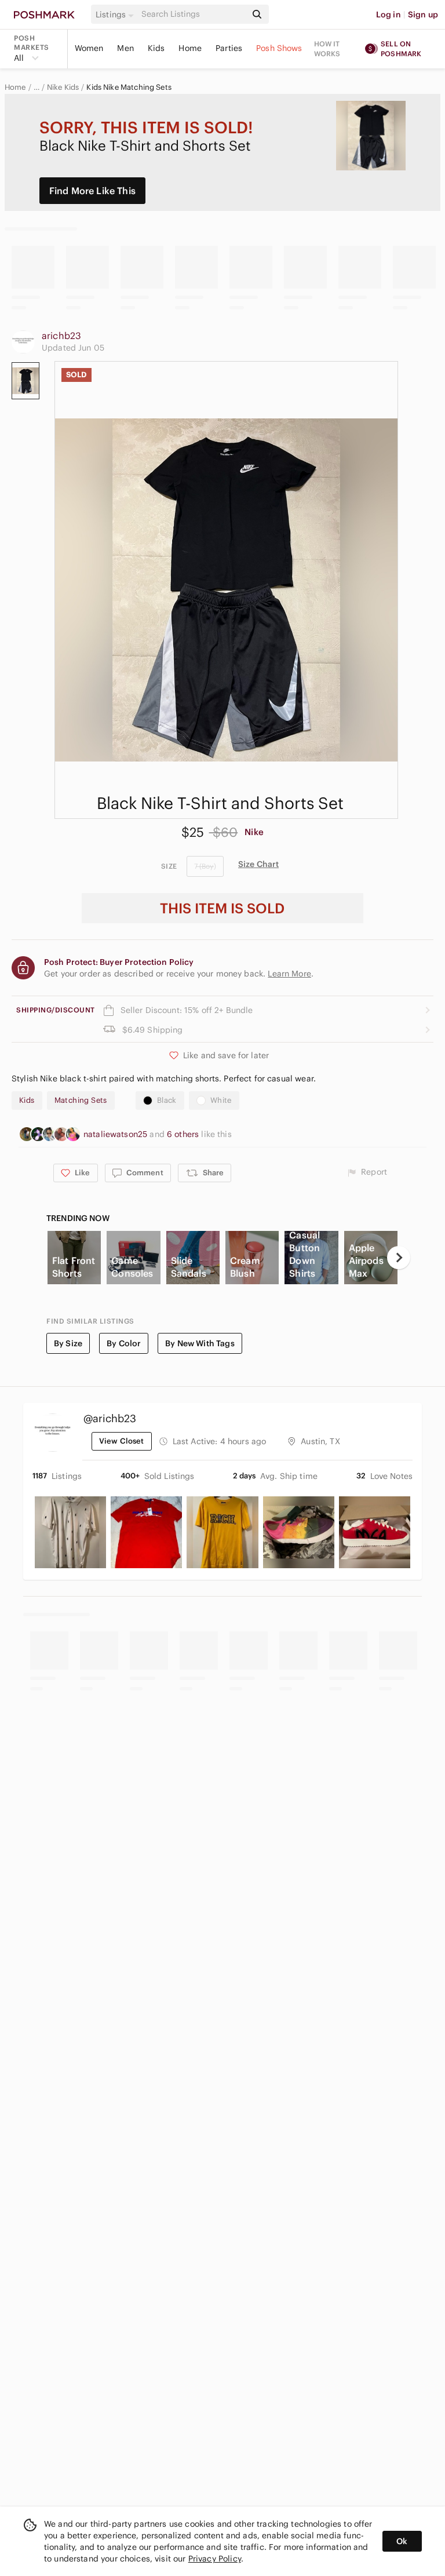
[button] (116, 14)
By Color (124, 1343)
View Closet (122, 1441)
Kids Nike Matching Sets (129, 88)
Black (167, 1100)
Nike (254, 832)
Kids (156, 48)
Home (190, 48)
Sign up (423, 14)
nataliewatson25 (116, 1134)
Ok (402, 2541)
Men (125, 48)
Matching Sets (81, 1100)
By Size (68, 1343)
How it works (327, 49)
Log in (389, 14)
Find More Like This (92, 191)
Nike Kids (63, 88)
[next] (399, 1258)
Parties (229, 48)
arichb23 (61, 336)
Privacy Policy (215, 2559)
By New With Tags (200, 1343)
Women (89, 48)
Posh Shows (279, 48)
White (221, 1100)
